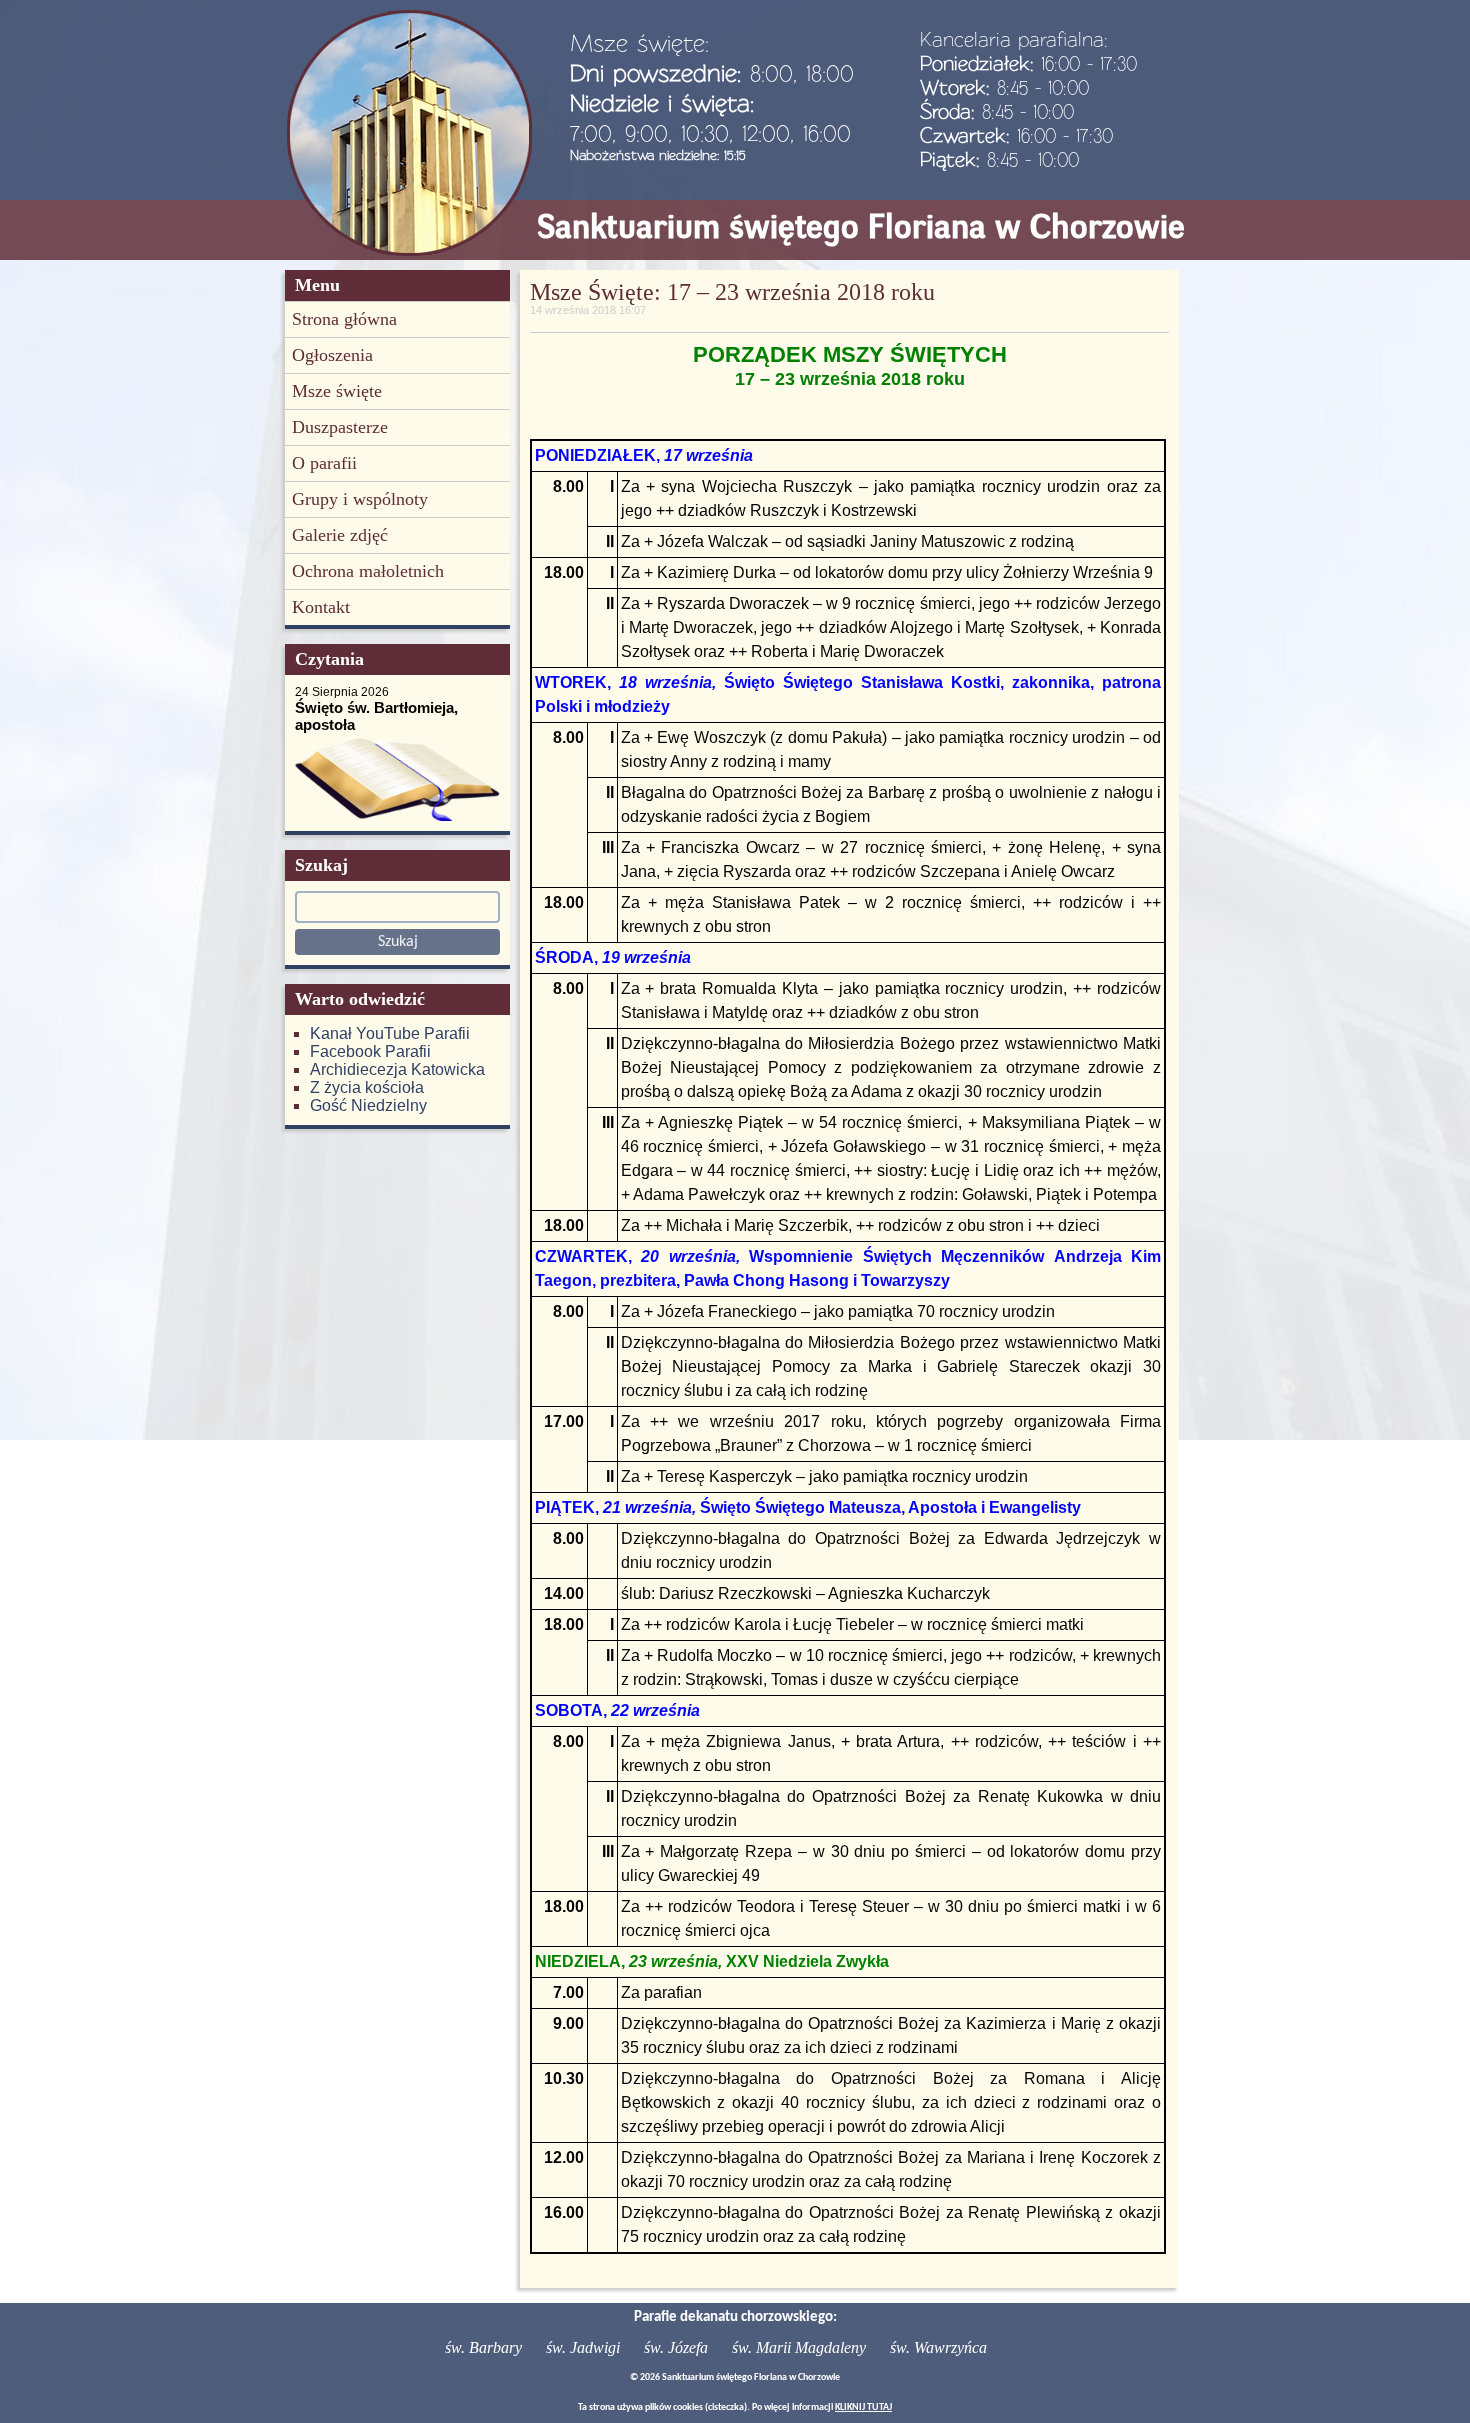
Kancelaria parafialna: (1014, 39)
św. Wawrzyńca (938, 2347)
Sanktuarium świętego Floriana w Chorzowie (861, 226)
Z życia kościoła (367, 1087)
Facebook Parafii (370, 1051)
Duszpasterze (340, 427)
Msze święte (337, 391)
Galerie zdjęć (340, 535)
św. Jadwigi (583, 2347)
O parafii (324, 463)
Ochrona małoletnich (368, 571)
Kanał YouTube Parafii (390, 1033)
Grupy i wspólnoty (360, 499)
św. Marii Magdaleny (799, 2347)
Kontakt (321, 607)
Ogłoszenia (332, 355)
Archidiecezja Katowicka (397, 1069)
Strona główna (344, 319)
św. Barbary (483, 2347)
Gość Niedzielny (368, 1105)
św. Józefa (676, 2347)
